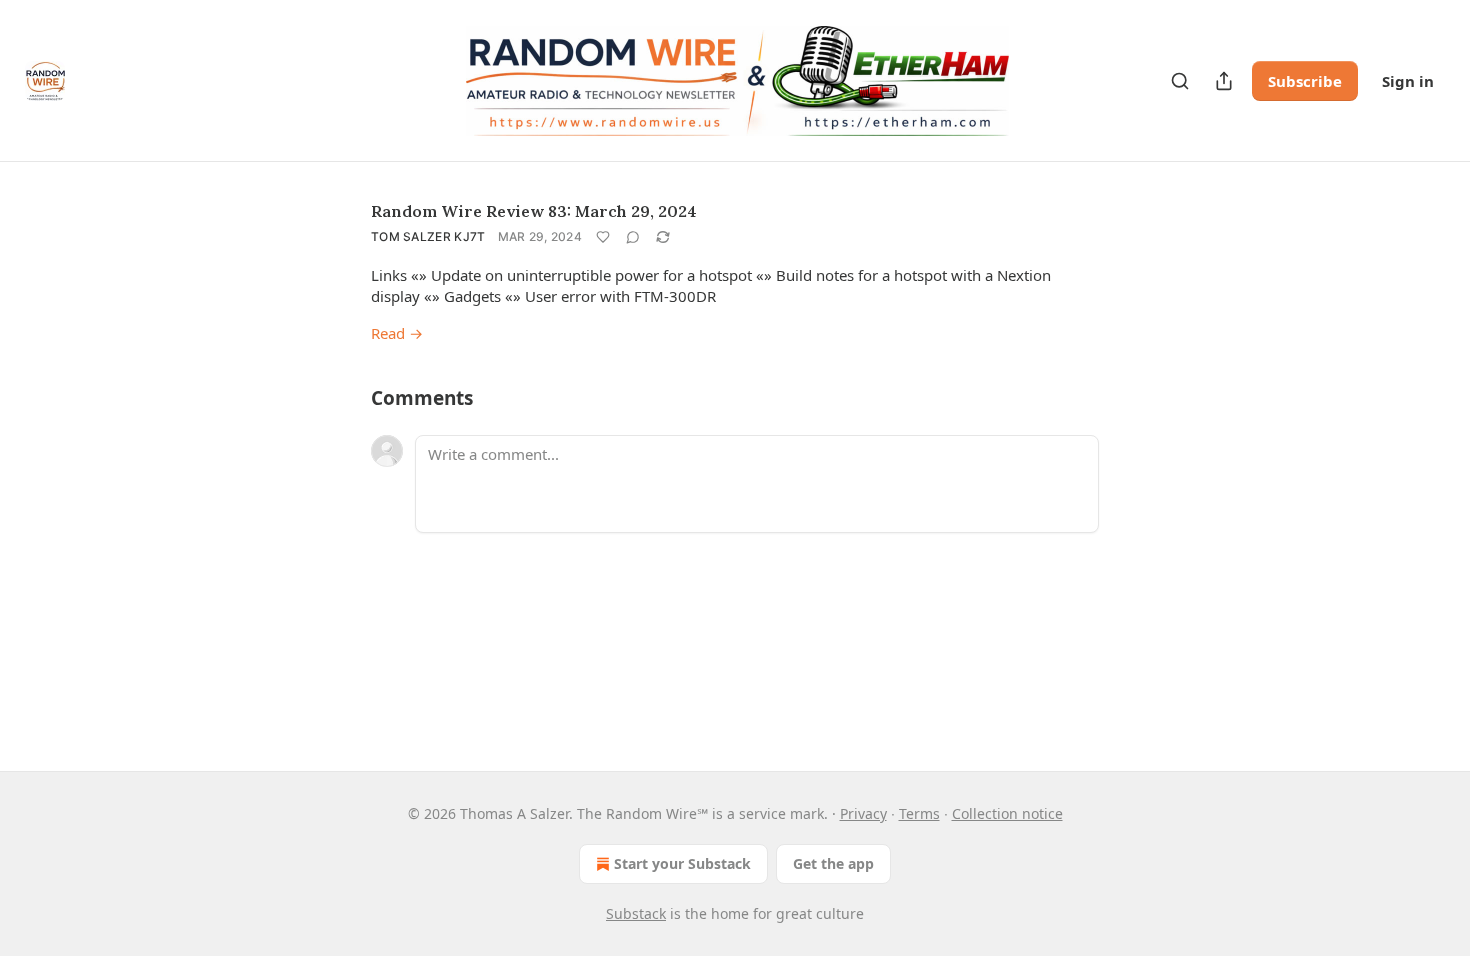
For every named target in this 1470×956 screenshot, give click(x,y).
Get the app (833, 863)
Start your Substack (682, 863)
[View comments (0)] (633, 237)
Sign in (1408, 81)
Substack (636, 913)
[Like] (603, 237)
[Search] (1180, 81)
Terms (919, 813)
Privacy (863, 813)
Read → (397, 333)
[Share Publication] (1224, 81)
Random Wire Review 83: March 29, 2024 (534, 211)
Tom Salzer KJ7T (428, 236)
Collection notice (1007, 813)
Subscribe (1305, 81)
